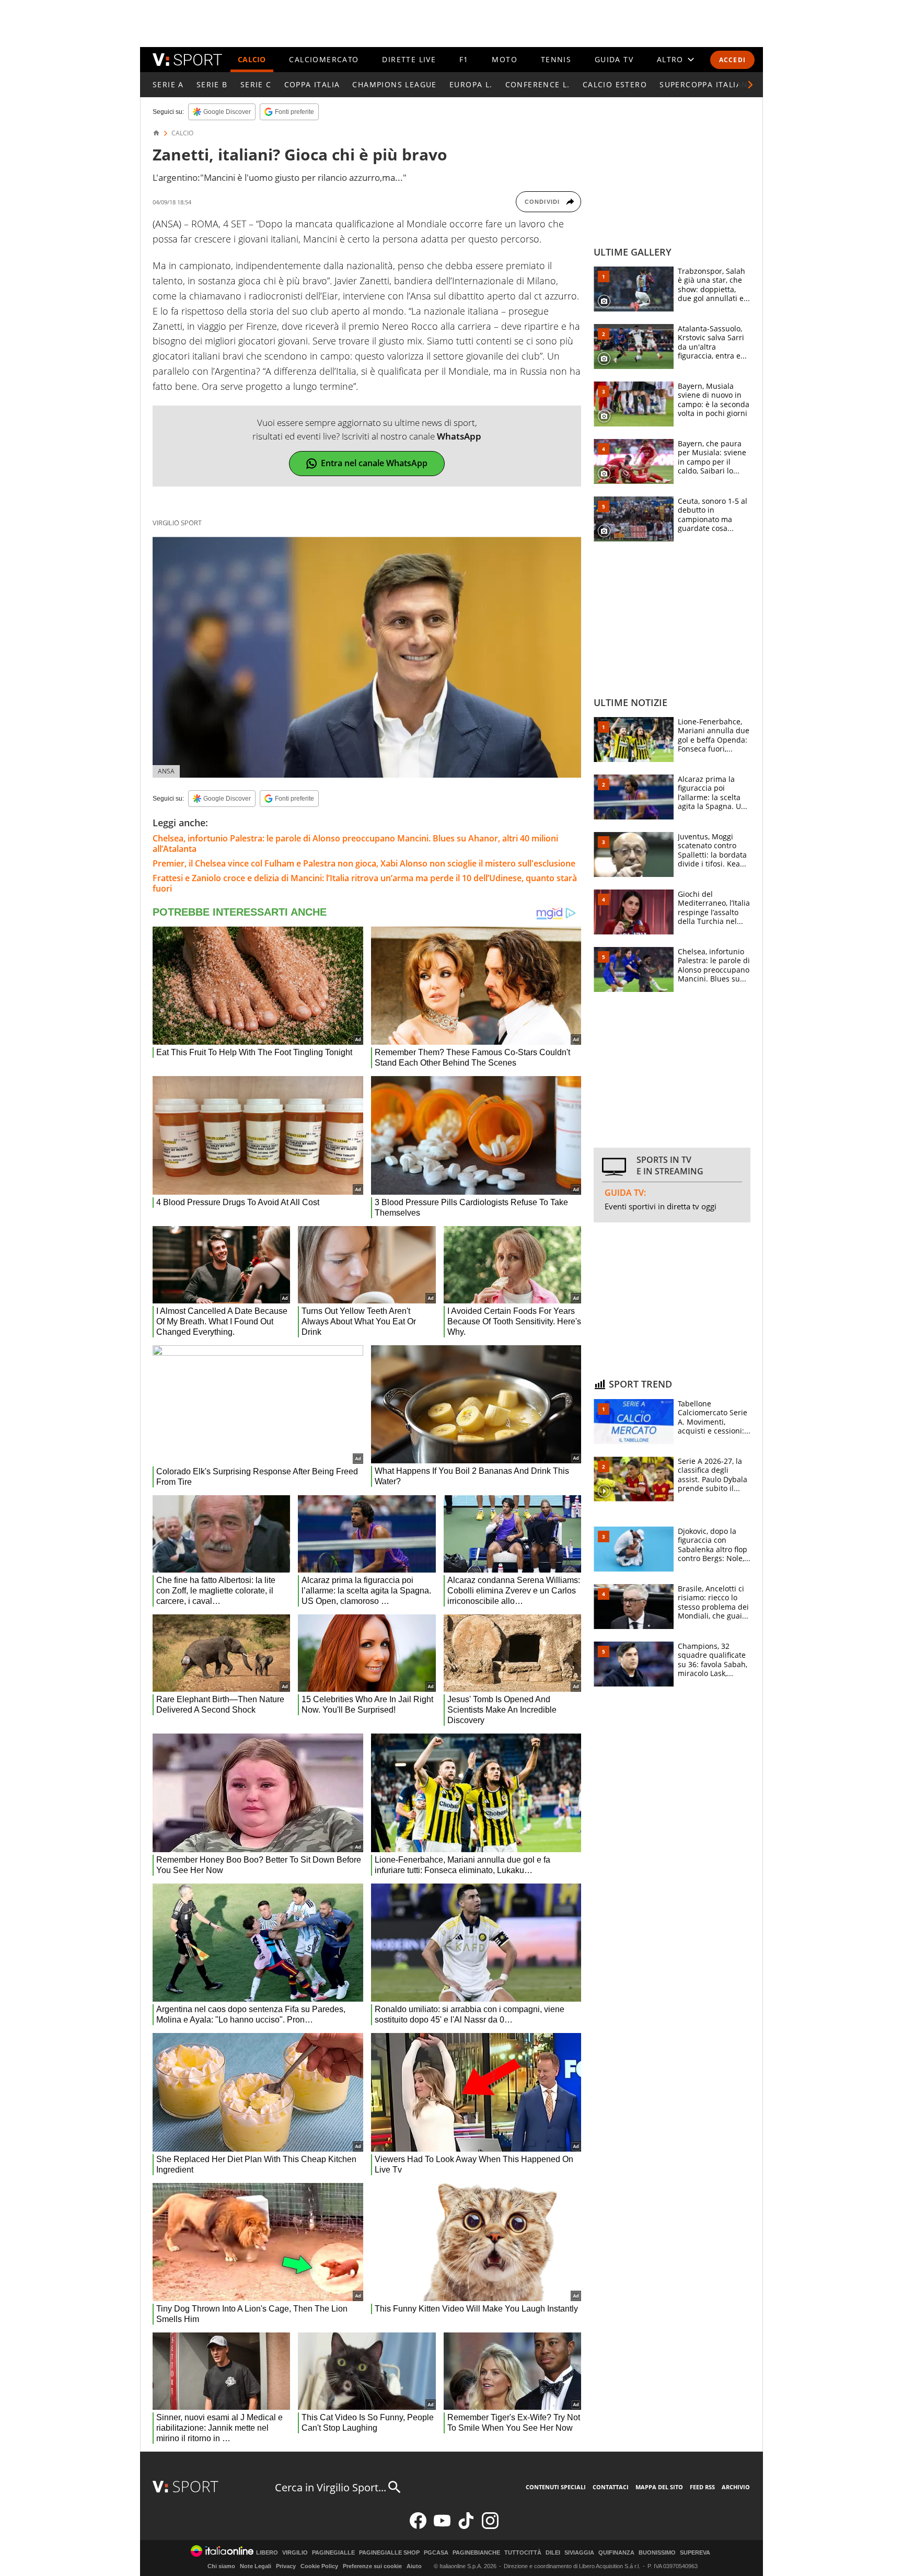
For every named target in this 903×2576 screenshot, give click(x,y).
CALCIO (252, 59)
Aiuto (414, 2566)
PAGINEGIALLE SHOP (389, 2553)
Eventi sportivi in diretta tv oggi (661, 1206)
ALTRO (670, 59)
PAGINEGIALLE (333, 2553)
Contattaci (611, 2487)
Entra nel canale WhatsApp (374, 463)
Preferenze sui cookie (372, 2566)
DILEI (553, 2553)
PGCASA (436, 2553)
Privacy (286, 2566)
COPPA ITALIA (312, 84)
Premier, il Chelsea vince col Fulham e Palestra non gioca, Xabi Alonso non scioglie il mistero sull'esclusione (364, 863)
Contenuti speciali (556, 2487)
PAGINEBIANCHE (476, 2553)
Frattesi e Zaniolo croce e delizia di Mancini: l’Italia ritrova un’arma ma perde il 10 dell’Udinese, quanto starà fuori (365, 883)
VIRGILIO (295, 2553)
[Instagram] (490, 2527)
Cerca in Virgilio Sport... (331, 2487)
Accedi (732, 60)
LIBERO (267, 2553)
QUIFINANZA (616, 2553)
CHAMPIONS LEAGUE (394, 84)
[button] (750, 85)
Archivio (736, 2487)
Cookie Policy (319, 2566)
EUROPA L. (471, 84)
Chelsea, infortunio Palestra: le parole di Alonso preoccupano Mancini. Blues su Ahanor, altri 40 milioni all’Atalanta (355, 844)
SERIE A (168, 84)
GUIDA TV (614, 59)
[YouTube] (442, 2527)
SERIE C (256, 84)
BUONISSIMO (657, 2553)
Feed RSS (702, 2487)
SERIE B (212, 84)
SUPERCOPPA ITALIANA (707, 84)
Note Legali (256, 2566)
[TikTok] (466, 2527)
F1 (464, 59)
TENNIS (556, 59)
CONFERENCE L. (538, 84)
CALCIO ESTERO (615, 84)
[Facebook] (418, 2527)
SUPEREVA (695, 2553)
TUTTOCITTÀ (523, 2553)
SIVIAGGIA (579, 2553)
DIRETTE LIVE (409, 59)
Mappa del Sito (659, 2487)
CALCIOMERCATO (324, 59)
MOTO (505, 59)
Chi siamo (221, 2566)
